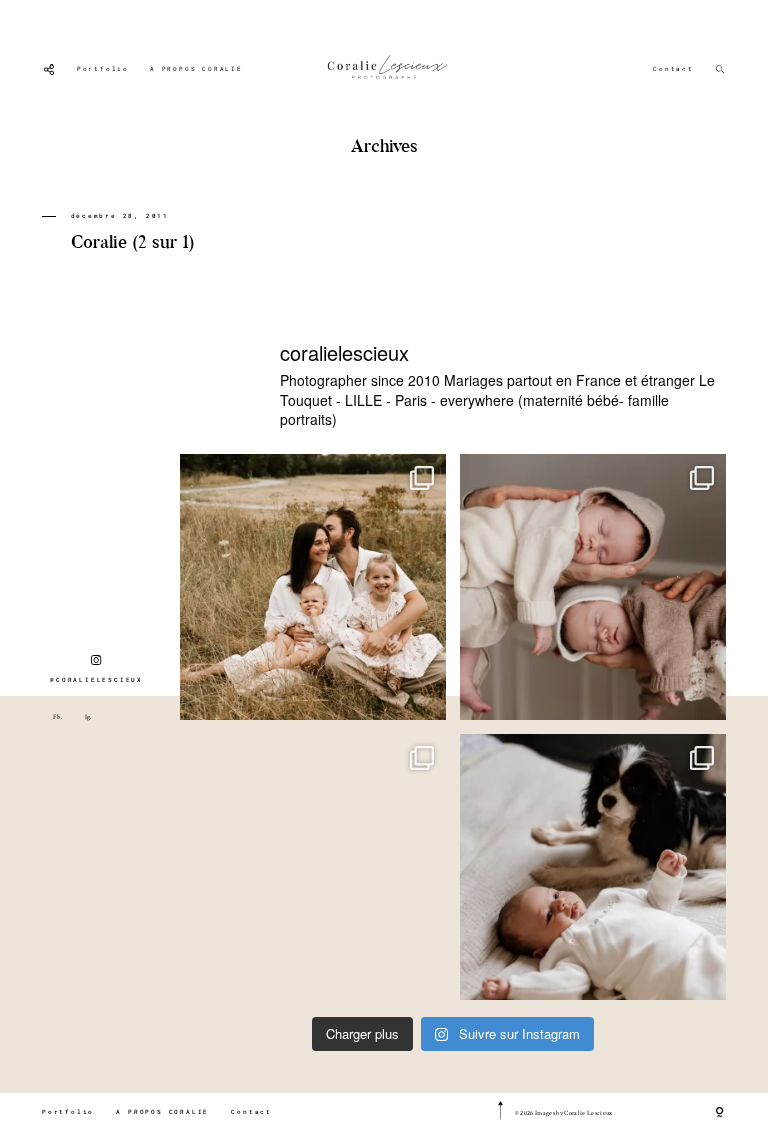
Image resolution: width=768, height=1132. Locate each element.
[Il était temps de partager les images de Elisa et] (313, 867)
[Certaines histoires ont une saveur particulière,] (593, 587)
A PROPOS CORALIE (196, 69)
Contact (673, 69)
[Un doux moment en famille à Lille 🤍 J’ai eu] (593, 867)
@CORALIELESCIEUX (96, 680)
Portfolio (103, 69)
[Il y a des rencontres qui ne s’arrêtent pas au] (313, 587)
